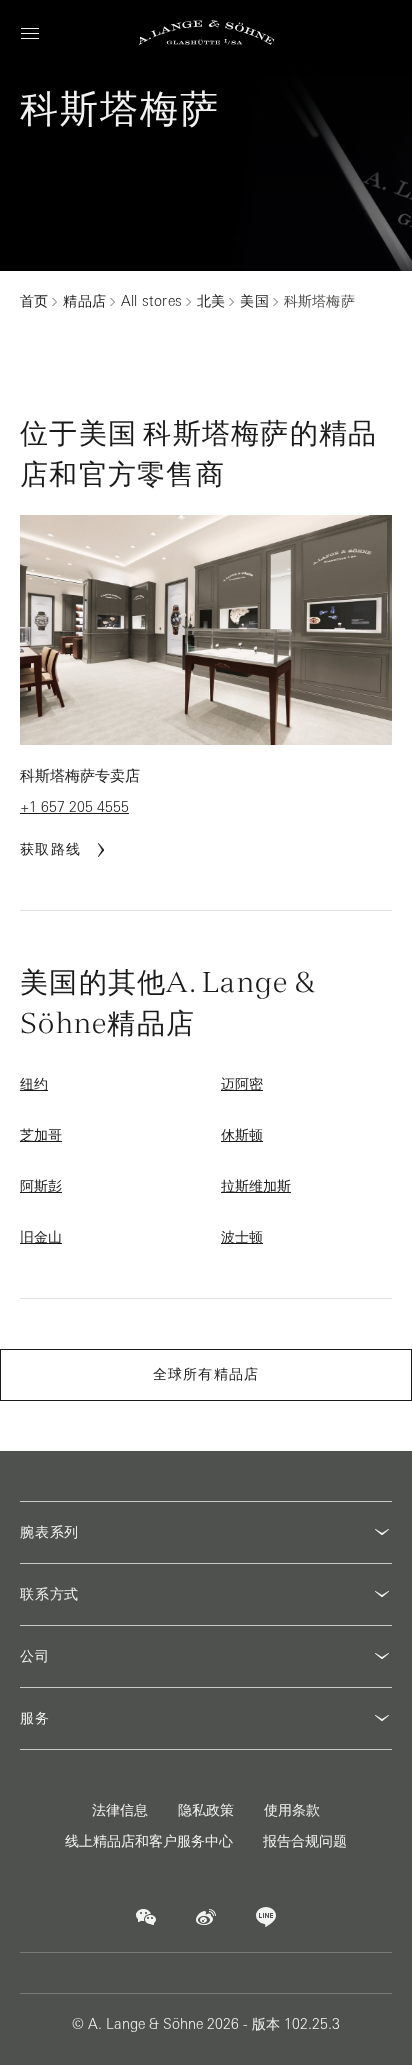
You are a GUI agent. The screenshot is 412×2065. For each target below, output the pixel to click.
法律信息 (120, 1810)
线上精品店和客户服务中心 (149, 1841)
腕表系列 (49, 1532)
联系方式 (49, 1594)
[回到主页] (206, 32)
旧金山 (41, 1237)
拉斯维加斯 (256, 1186)
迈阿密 (242, 1084)
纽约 (34, 1084)
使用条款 (292, 1810)
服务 (35, 1718)
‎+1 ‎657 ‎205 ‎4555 (74, 807)
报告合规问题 (305, 1841)
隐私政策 (206, 1810)
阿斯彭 (41, 1186)
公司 (35, 1656)
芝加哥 (41, 1135)
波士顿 (242, 1237)
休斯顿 (242, 1135)
